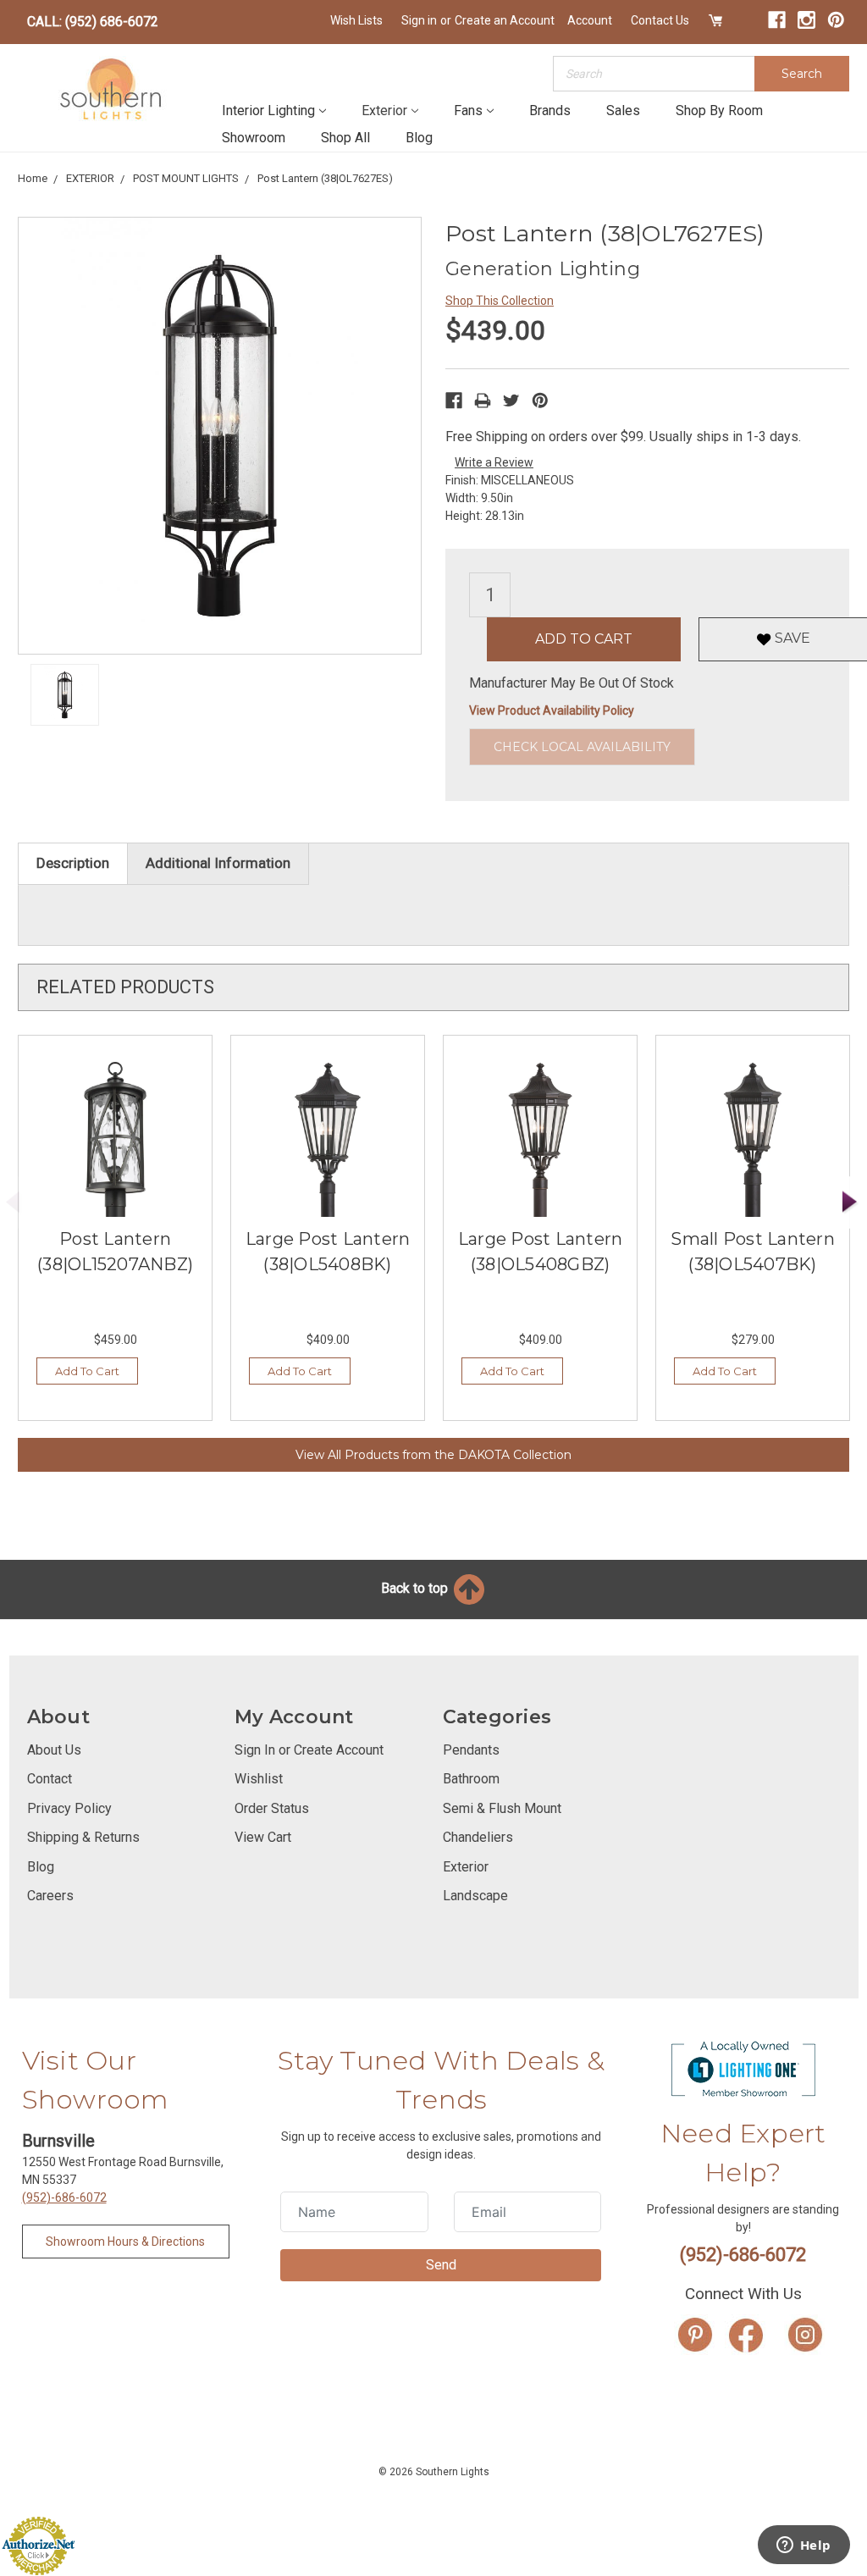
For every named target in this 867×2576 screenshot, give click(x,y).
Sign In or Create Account (309, 1750)
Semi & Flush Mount (502, 1808)
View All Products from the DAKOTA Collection (433, 1455)
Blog (419, 138)
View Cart (263, 1837)
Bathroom (471, 1779)
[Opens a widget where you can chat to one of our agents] (803, 2546)
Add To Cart (87, 1371)
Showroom (254, 138)
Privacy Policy (69, 1808)
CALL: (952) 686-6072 (93, 22)
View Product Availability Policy (552, 710)
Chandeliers (478, 1837)
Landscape (475, 1896)
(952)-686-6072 (64, 2197)
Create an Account (505, 20)
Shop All (345, 138)
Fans (468, 111)
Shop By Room (719, 111)
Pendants (471, 1750)
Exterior (384, 111)
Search (802, 74)
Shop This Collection (500, 301)
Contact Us (660, 20)
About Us (54, 1750)
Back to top (416, 1588)
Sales (623, 111)
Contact (50, 1779)
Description (73, 863)
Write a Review (494, 462)
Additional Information (218, 863)
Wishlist (259, 1779)
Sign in (419, 20)
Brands (550, 111)
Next (850, 1202)
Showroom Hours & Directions (125, 2242)
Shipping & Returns (83, 1837)
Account (590, 20)
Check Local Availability (582, 747)
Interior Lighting (268, 111)
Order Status (272, 1808)
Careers (50, 1896)
